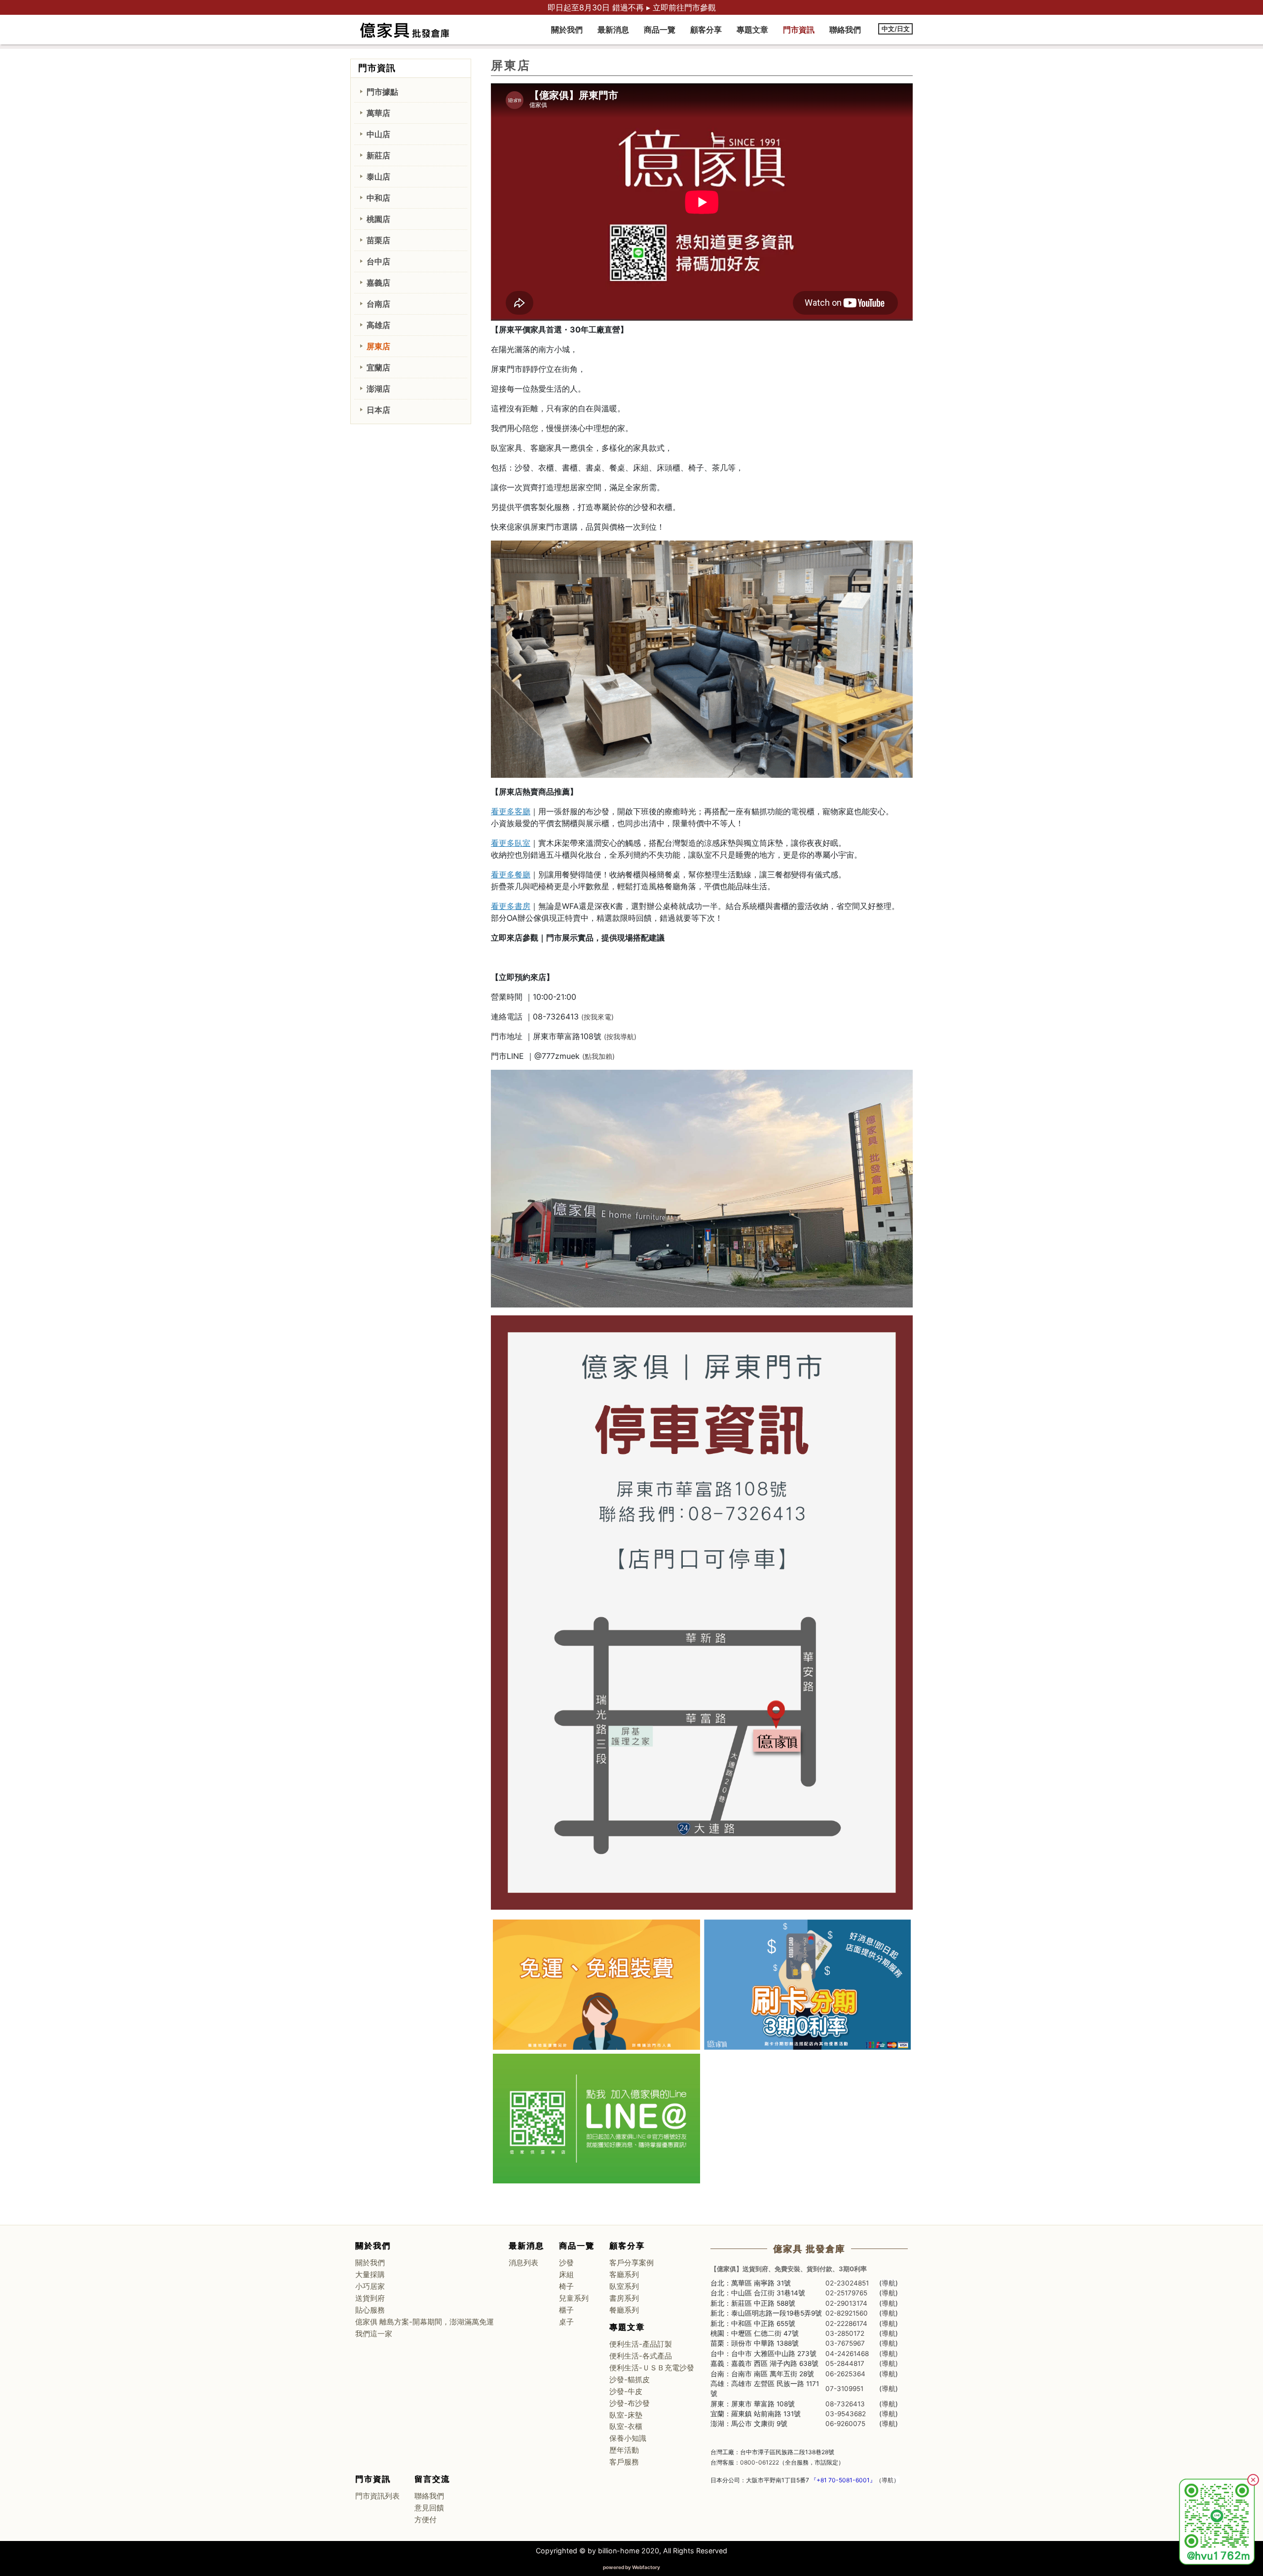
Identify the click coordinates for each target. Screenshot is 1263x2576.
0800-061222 (760, 2462)
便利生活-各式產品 (641, 2356)
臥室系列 (624, 2286)
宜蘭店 (378, 367)
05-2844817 (845, 2363)
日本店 (378, 410)
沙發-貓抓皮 (630, 2380)
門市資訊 (799, 30)
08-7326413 (845, 2404)
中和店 (378, 198)
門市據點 (382, 92)
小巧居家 (370, 2286)
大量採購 (370, 2275)
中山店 (378, 134)
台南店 (378, 304)
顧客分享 (706, 30)
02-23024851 (847, 2283)
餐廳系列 (624, 2310)
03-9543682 (846, 2414)
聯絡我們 (845, 30)
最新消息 (613, 30)
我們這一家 (374, 2334)
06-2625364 (845, 2374)
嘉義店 (378, 283)
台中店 (378, 261)
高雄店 (378, 325)
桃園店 (378, 219)
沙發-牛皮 (626, 2392)
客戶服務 (624, 2462)
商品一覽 (660, 30)
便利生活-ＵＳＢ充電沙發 (652, 2368)
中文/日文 (896, 29)
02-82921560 (847, 2313)
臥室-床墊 (626, 2415)
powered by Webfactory (631, 2567)
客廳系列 (624, 2275)
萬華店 (378, 113)
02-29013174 (846, 2303)
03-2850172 (845, 2333)
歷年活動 (624, 2450)
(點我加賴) (598, 1056)
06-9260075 (845, 2424)
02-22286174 (846, 2323)
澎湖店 (378, 389)
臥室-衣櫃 (626, 2427)
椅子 (566, 2286)
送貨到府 (370, 2298)
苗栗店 (378, 240)
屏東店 (378, 346)
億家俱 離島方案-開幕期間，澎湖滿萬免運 (425, 2322)
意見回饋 (429, 2508)
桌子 (566, 2322)
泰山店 (378, 177)
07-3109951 (844, 2389)
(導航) (889, 2354)
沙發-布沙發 (630, 2403)
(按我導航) (620, 1036)
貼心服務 (370, 2310)
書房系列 (624, 2298)
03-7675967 (845, 2343)
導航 (889, 2283)
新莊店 (378, 155)
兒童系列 (574, 2298)
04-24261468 (847, 2354)
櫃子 (566, 2310)
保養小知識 (628, 2438)
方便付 (426, 2520)
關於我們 (567, 30)
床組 (566, 2275)
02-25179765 (846, 2293)
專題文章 (752, 30)
